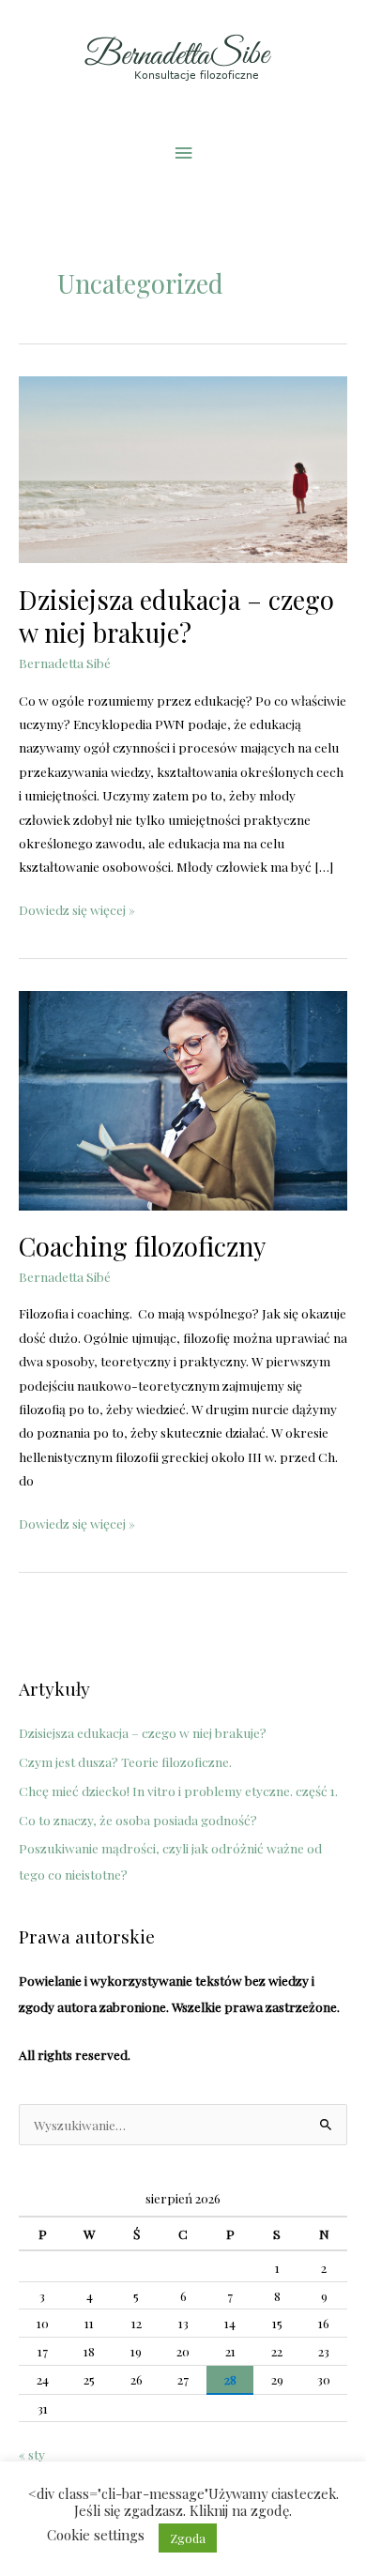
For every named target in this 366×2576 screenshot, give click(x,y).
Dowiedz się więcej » (77, 908)
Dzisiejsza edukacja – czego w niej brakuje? (176, 616)
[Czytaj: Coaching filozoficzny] (183, 1098)
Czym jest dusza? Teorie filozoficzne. (125, 1761)
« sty (32, 2454)
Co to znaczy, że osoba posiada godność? (138, 1820)
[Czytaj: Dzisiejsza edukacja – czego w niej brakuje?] (183, 467)
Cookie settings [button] (96, 2535)
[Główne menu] (183, 152)
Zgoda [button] (188, 2538)
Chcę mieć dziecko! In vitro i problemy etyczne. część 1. (178, 1791)
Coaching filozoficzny (142, 1246)
